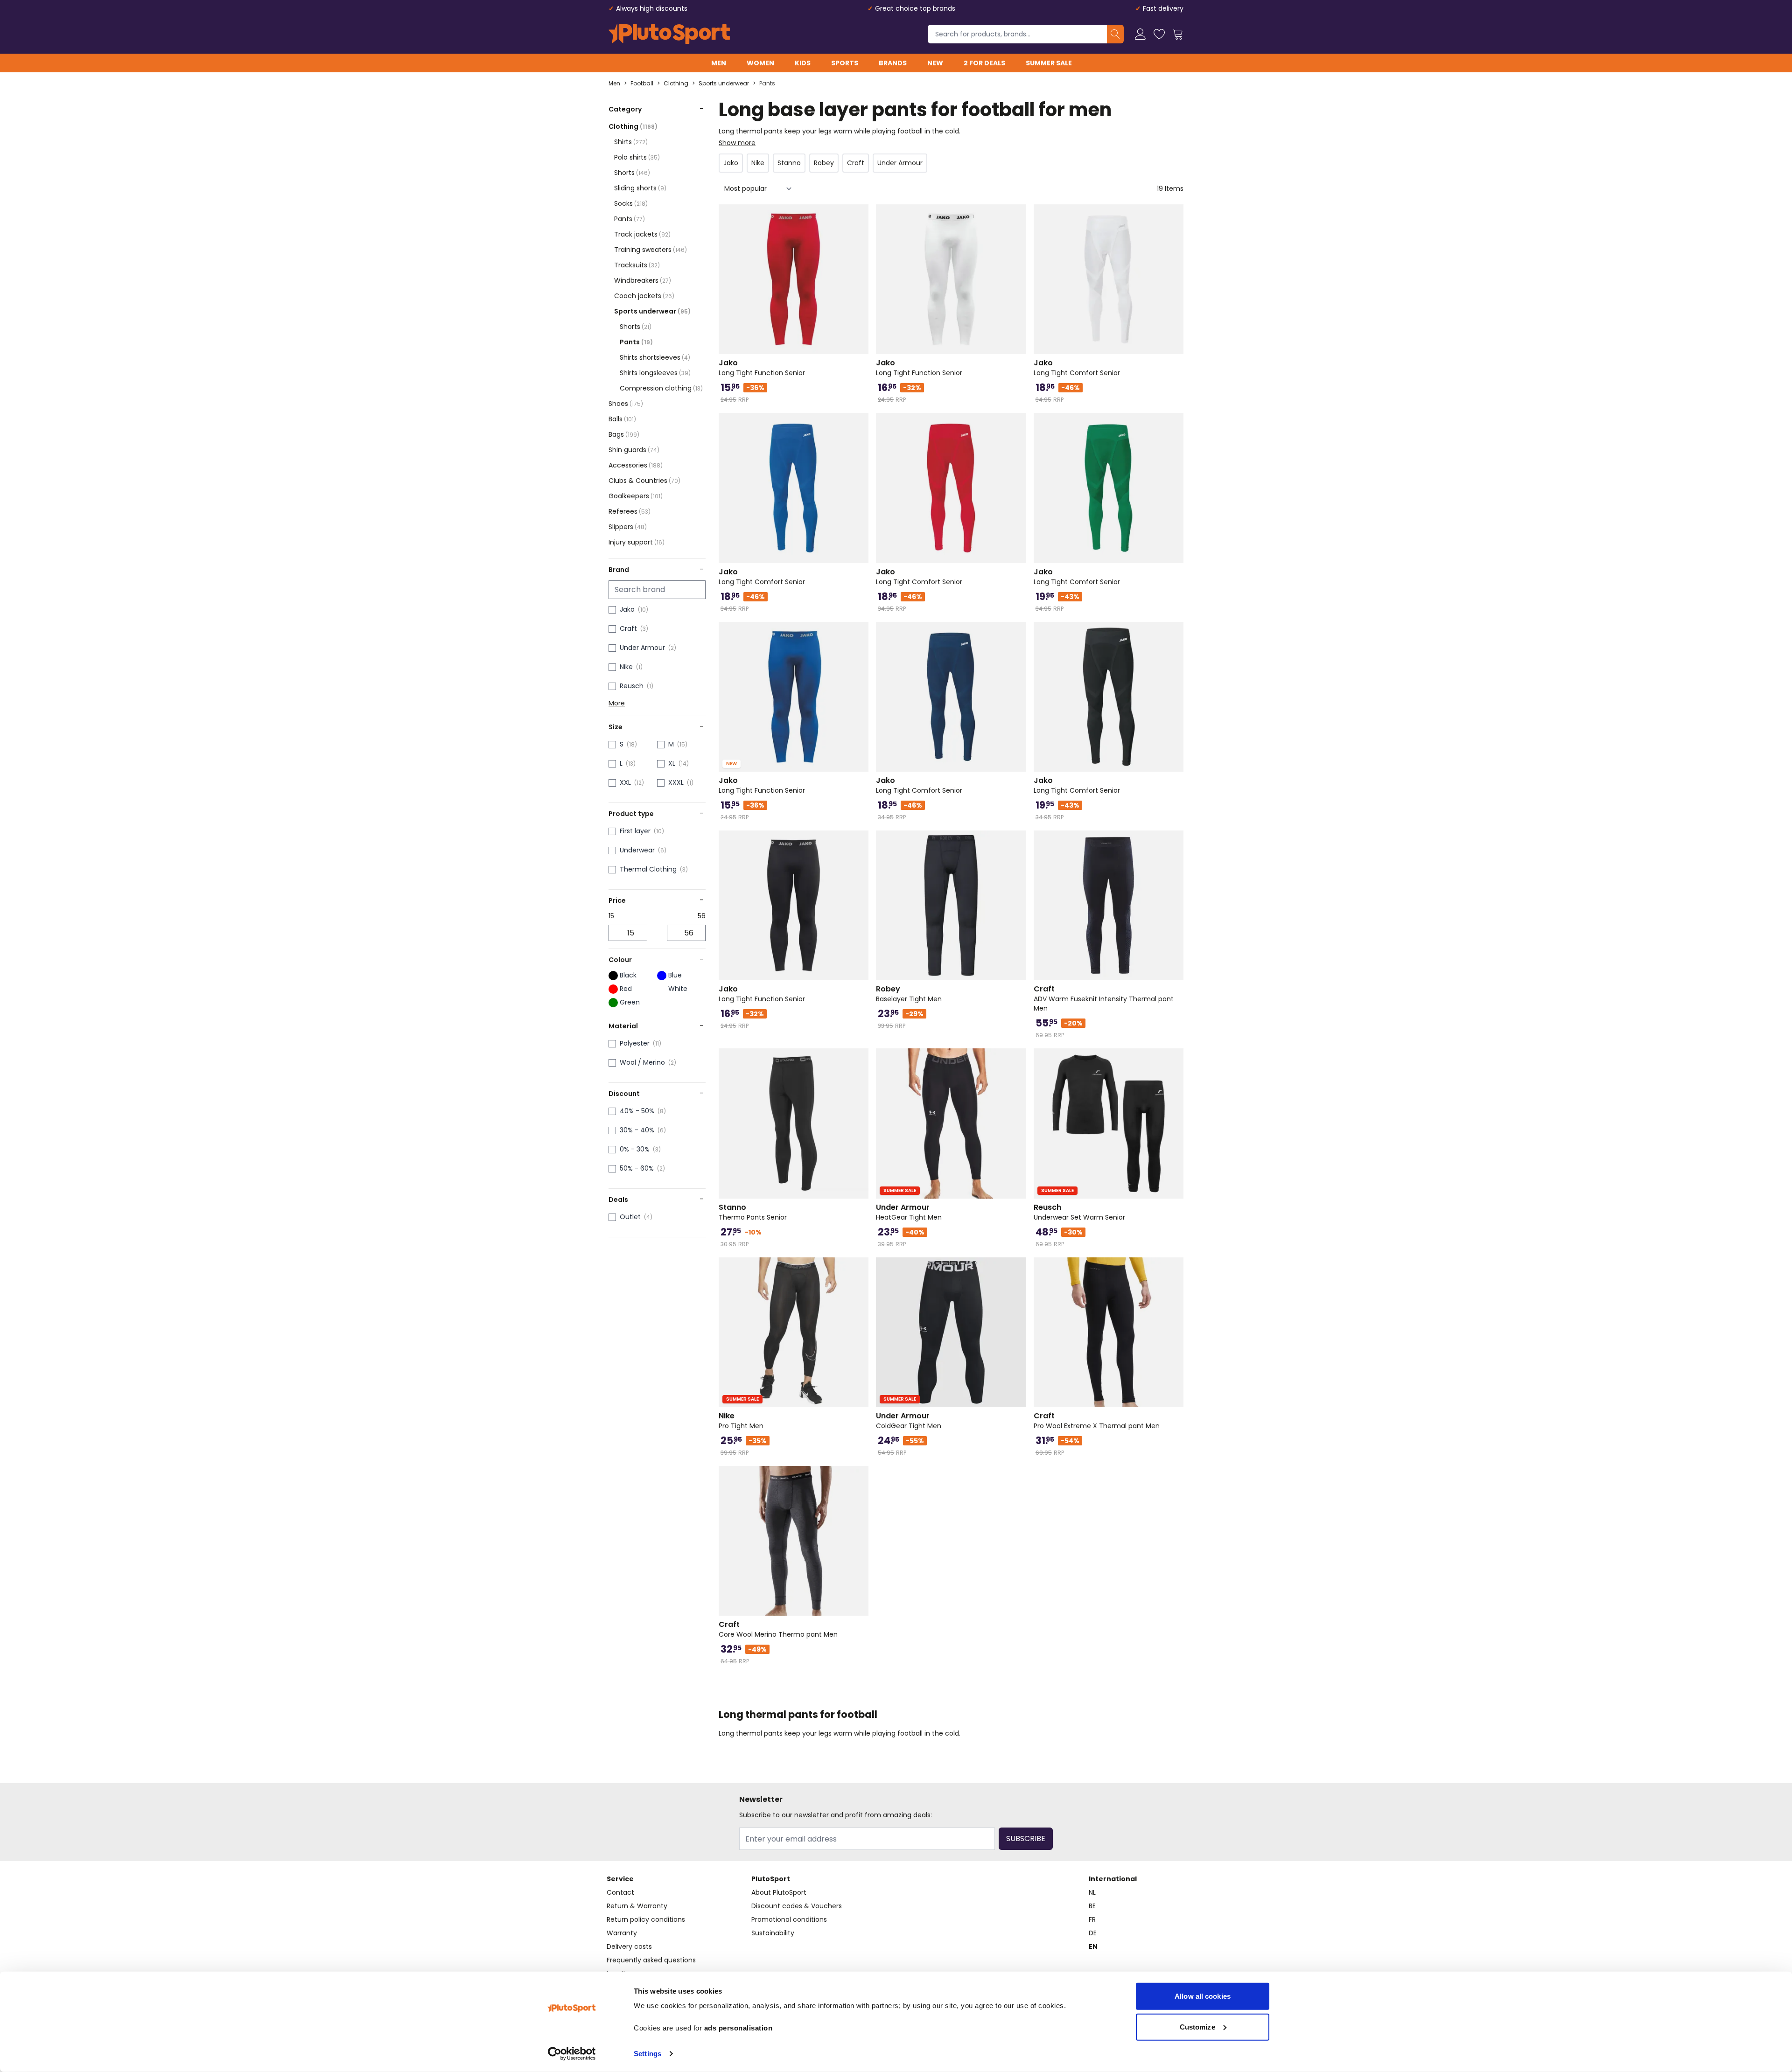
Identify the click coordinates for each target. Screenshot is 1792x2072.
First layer (635, 831)
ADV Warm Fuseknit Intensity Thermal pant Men (1104, 998)
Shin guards (634, 450)
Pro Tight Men (741, 1421)
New (935, 63)
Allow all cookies (1203, 1996)
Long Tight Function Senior (762, 368)
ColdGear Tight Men (909, 1421)
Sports (845, 63)
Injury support (637, 542)
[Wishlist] (1159, 34)
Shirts (631, 142)
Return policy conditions (646, 1919)
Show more (737, 143)
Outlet (630, 1217)
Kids (803, 63)
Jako (627, 609)
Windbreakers (643, 280)
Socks (631, 203)
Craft (628, 628)
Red (626, 989)
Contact (620, 1892)
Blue (675, 975)
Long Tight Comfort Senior (1077, 368)
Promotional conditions (789, 1919)
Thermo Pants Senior (753, 1212)
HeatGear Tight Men (909, 1212)
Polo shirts (637, 157)
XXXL (676, 782)
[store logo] (669, 34)
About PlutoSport (779, 1892)
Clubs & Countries (644, 481)
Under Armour (642, 648)
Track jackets (642, 234)
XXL (625, 782)
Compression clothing (661, 388)
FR (1092, 1919)
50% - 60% (637, 1168)
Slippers (628, 527)
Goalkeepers (636, 496)
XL (672, 763)
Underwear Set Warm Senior (1079, 1212)
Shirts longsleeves (655, 373)
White (678, 989)
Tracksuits (637, 265)
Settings (647, 2054)
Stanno (789, 163)
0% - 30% (635, 1149)
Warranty (622, 1933)
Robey (824, 163)
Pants (767, 84)
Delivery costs (629, 1946)
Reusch (632, 686)
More (617, 703)
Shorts (632, 173)
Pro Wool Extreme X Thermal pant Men (1097, 1421)
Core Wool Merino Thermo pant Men (778, 1629)
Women (760, 63)
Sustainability (773, 1933)
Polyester (635, 1043)
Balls (622, 419)
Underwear (637, 850)
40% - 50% (637, 1111)
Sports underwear (724, 84)
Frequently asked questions (651, 1960)
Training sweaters (651, 250)
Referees (630, 511)
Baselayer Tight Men (909, 994)
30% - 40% (637, 1130)
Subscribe (1026, 1838)
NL (1092, 1892)
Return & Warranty (637, 1906)
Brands (893, 63)
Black (628, 975)
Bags (624, 434)
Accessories (636, 465)
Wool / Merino (642, 1062)
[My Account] (1141, 34)
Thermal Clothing (648, 869)
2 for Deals (984, 63)
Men (719, 63)
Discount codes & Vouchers (797, 1906)
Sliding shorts (640, 188)
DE (1093, 1933)
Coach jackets (644, 296)
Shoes (626, 404)
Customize (1197, 2027)
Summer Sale (1049, 63)
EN (1093, 1946)
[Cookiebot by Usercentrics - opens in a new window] (572, 2054)
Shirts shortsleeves (655, 357)
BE (1092, 1906)
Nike (626, 667)
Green (630, 1002)
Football (642, 84)
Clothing (676, 84)
